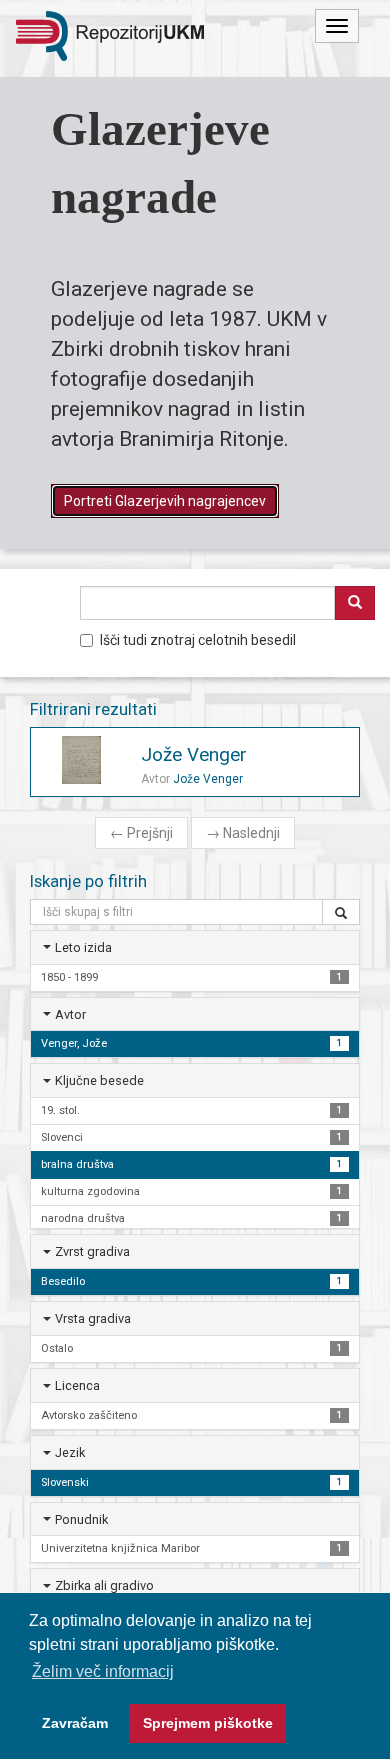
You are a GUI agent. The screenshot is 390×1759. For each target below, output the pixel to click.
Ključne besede (99, 1080)
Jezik (70, 1452)
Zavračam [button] (75, 1723)
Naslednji (243, 833)
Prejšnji (141, 833)
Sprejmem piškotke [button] (208, 1723)
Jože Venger (194, 754)
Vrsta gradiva (93, 1318)
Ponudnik (81, 1519)
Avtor (70, 1014)
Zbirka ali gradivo (104, 1585)
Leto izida (83, 947)
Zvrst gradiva (92, 1251)
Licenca (77, 1385)
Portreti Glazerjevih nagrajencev (165, 501)
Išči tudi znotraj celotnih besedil (198, 640)
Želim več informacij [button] (103, 1671)
